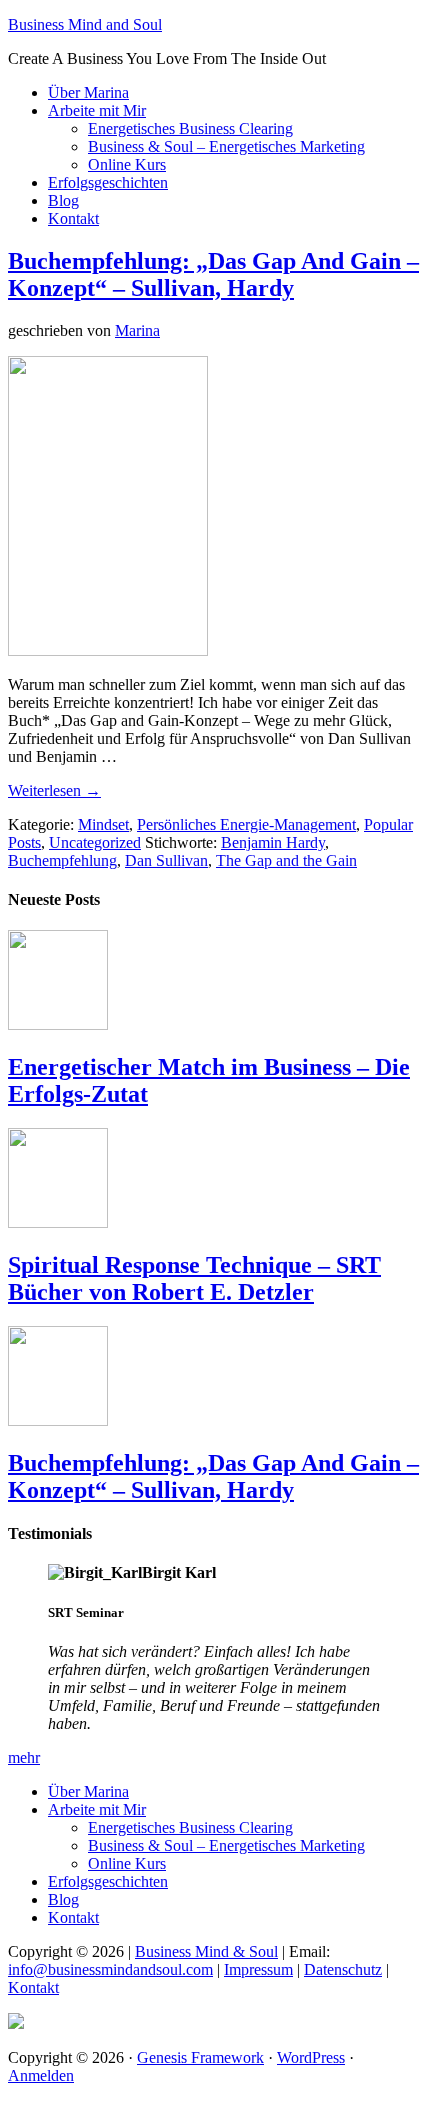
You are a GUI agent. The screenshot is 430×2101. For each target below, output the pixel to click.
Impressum (258, 1969)
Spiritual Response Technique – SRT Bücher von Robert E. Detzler (194, 1278)
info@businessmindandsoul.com (110, 1969)
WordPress (311, 2057)
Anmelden (41, 2075)
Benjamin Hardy (273, 842)
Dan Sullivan (166, 860)
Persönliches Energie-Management (246, 824)
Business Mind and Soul (85, 24)
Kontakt (33, 1987)
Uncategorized (95, 842)
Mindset (103, 824)
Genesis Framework (200, 2057)
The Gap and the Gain (286, 860)
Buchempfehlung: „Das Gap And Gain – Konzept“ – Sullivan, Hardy (213, 274)
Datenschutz (343, 1969)
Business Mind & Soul (206, 1951)
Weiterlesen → (54, 790)
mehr (24, 1757)
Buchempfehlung (62, 860)
